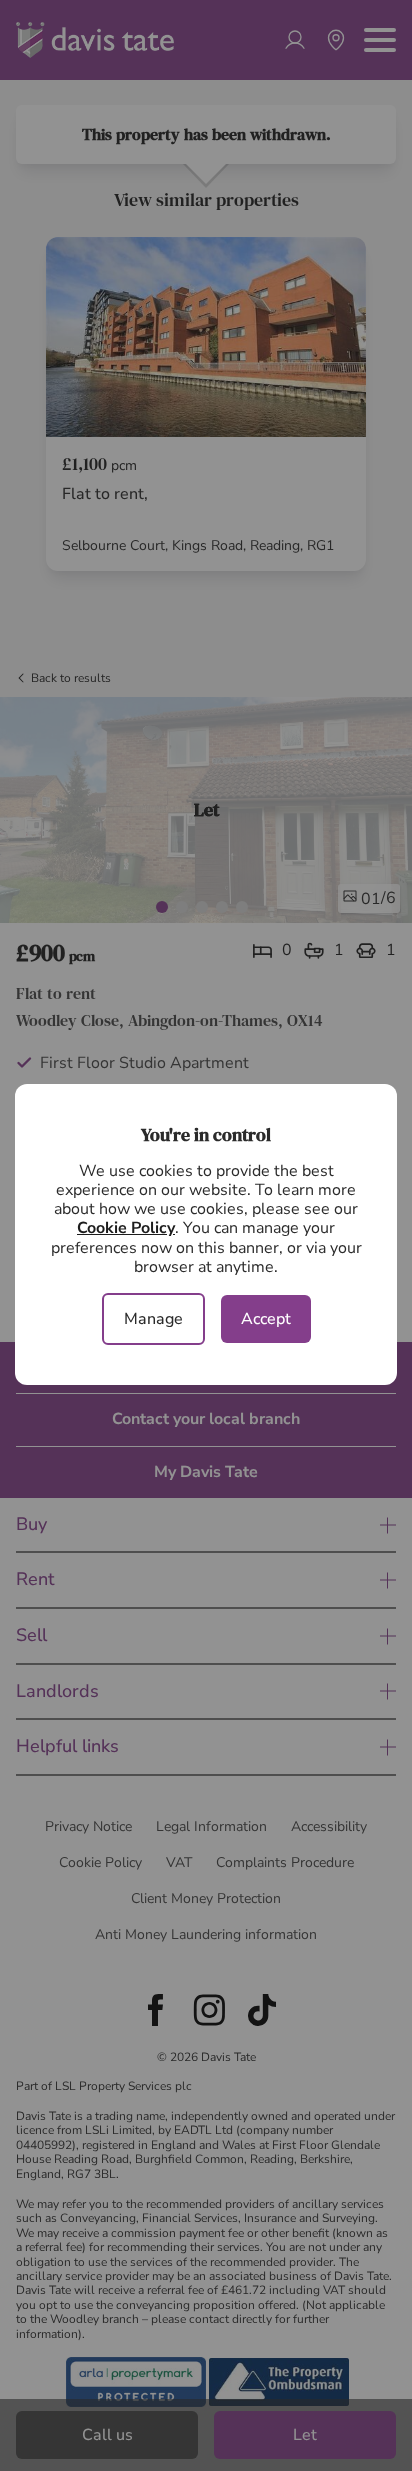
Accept (266, 1319)
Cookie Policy (126, 1228)
